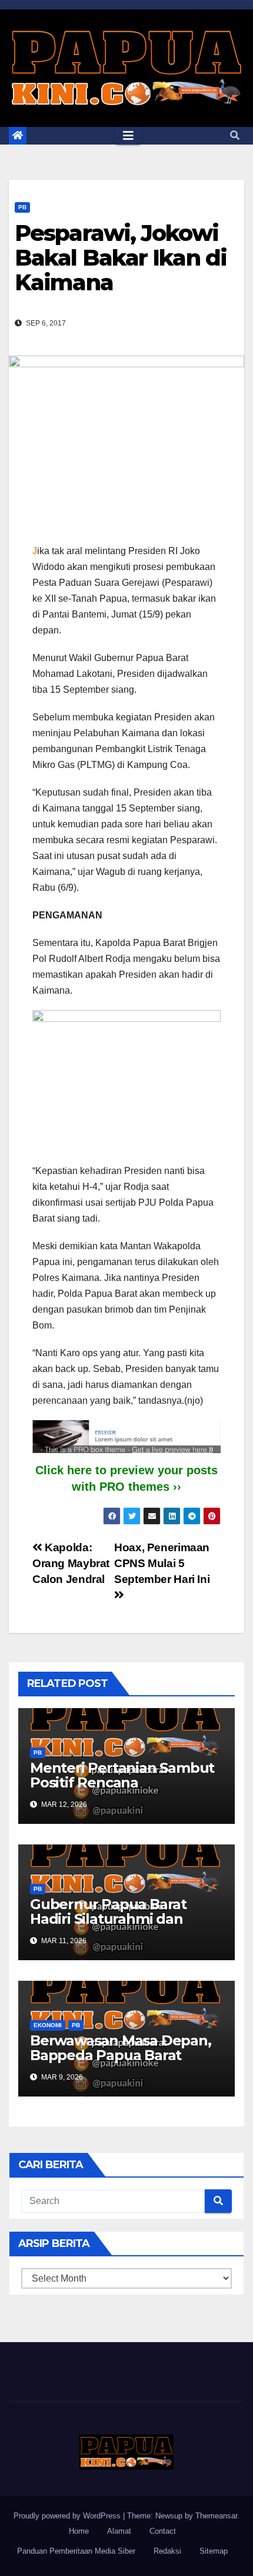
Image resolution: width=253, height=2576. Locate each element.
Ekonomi (48, 2025)
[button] (235, 135)
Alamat (119, 2531)
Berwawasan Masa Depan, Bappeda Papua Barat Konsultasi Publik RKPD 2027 (121, 2062)
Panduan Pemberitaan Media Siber (76, 2551)
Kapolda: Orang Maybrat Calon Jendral (71, 1563)
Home (79, 2531)
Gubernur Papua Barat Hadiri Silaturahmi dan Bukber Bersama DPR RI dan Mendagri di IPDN (114, 1926)
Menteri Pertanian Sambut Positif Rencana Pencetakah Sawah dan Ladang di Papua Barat (122, 1790)
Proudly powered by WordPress (68, 2516)
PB (22, 207)
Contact (163, 2531)
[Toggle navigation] (128, 136)
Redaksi (167, 2551)
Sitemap (214, 2551)
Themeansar (216, 2516)
